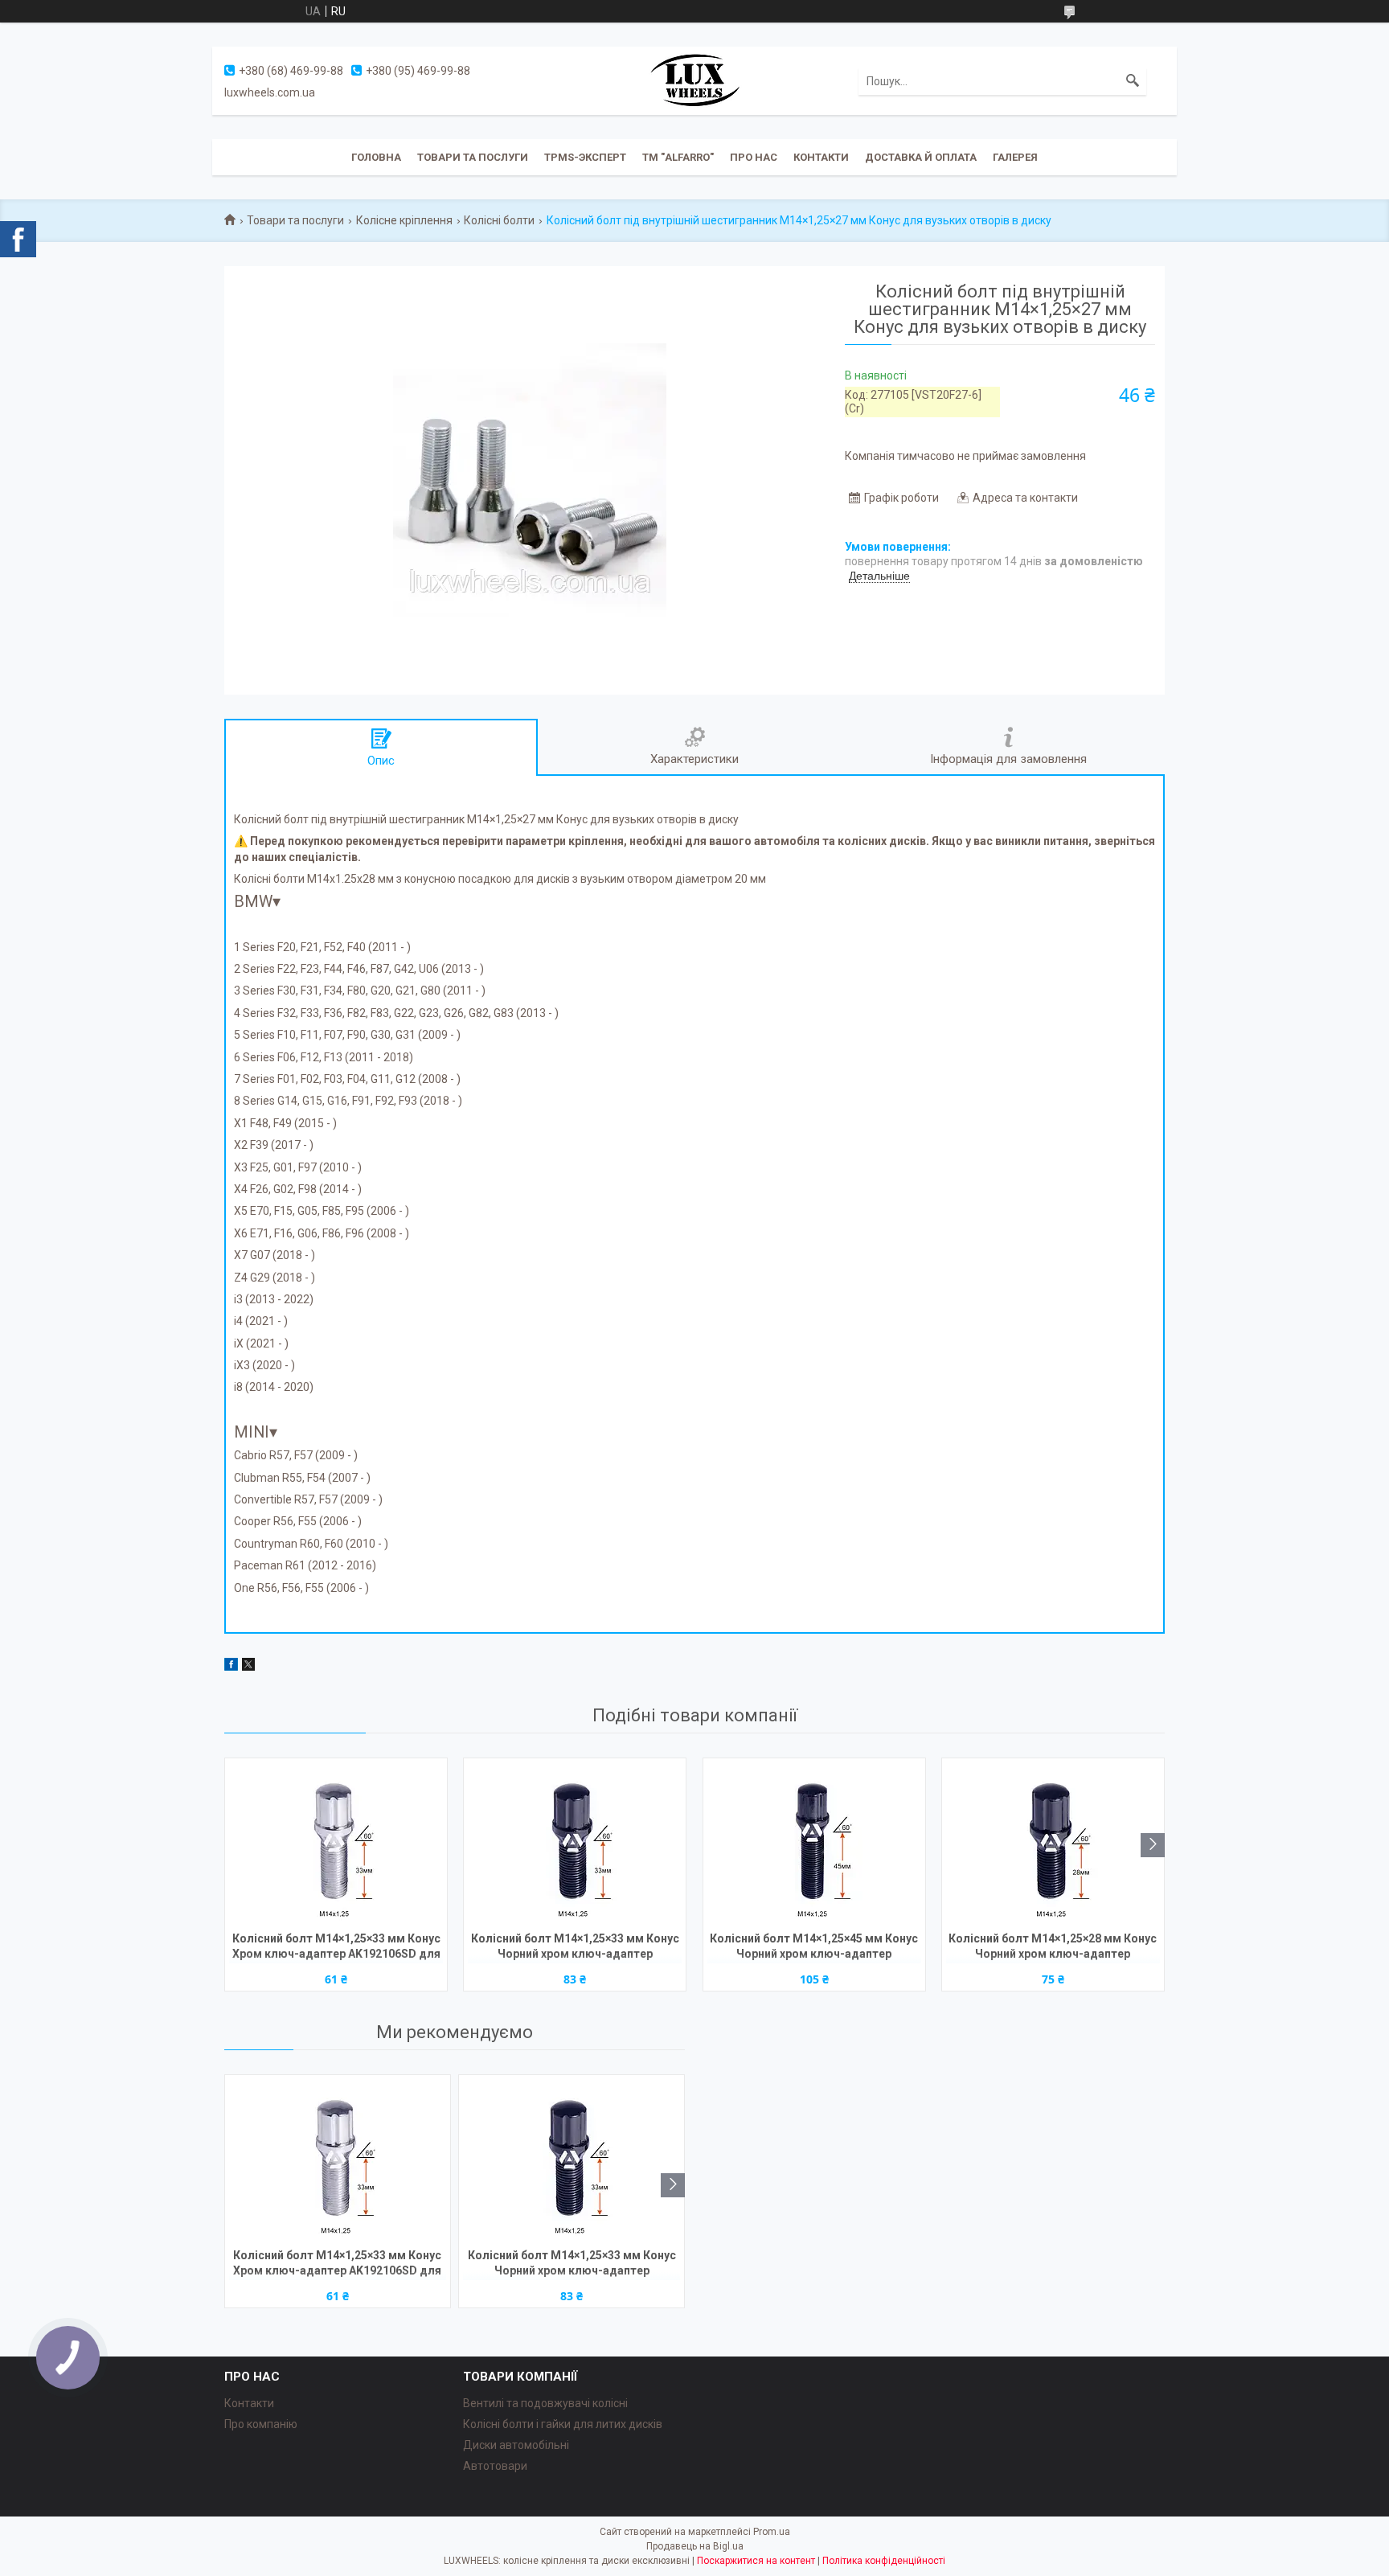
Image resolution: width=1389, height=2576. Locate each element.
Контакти (821, 157)
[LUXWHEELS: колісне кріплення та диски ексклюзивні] (694, 80)
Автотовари (495, 2466)
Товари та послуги (473, 157)
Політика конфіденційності (884, 2561)
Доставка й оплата (921, 157)
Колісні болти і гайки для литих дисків (563, 2424)
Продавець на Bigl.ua (695, 2546)
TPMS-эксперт (585, 157)
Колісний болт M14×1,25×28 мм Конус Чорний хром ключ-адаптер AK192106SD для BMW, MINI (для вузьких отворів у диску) (1053, 1948)
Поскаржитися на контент (756, 2561)
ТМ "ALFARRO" (678, 157)
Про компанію (261, 2424)
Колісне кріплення (404, 220)
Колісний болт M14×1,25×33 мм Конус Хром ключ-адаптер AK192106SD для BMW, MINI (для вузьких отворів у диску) (336, 1948)
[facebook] (231, 1667)
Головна (376, 157)
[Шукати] (1133, 81)
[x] (248, 1667)
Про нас (754, 157)
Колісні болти (499, 220)
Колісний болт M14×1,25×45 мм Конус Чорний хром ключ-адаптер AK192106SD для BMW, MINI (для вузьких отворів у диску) (814, 1948)
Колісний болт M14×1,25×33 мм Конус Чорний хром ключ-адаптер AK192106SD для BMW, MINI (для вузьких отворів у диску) (575, 1948)
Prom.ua (772, 2532)
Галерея (1015, 157)
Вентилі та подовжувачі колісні (545, 2403)
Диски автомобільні (516, 2445)
